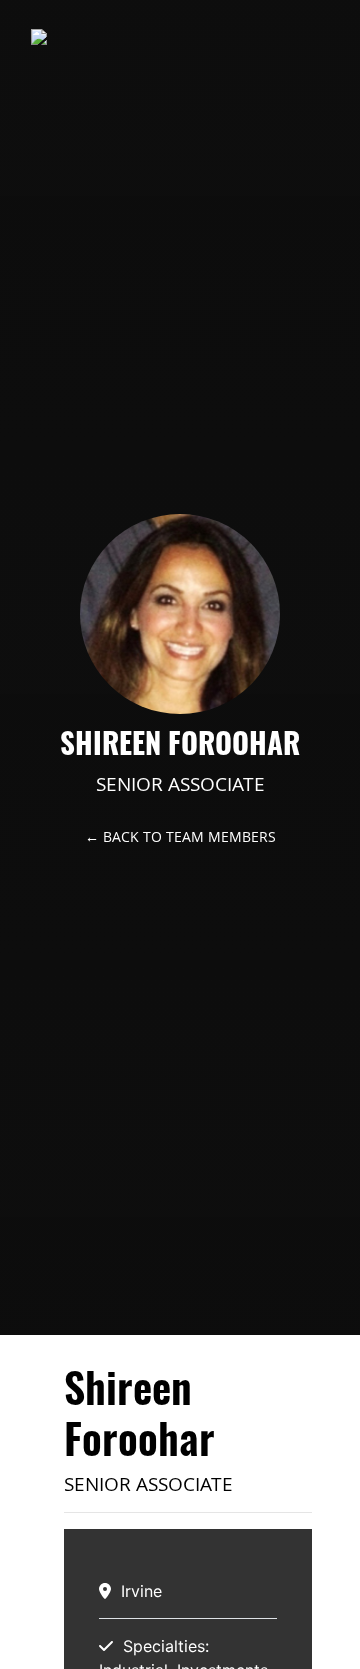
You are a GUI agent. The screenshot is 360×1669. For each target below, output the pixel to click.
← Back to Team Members (180, 836)
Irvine (141, 1591)
